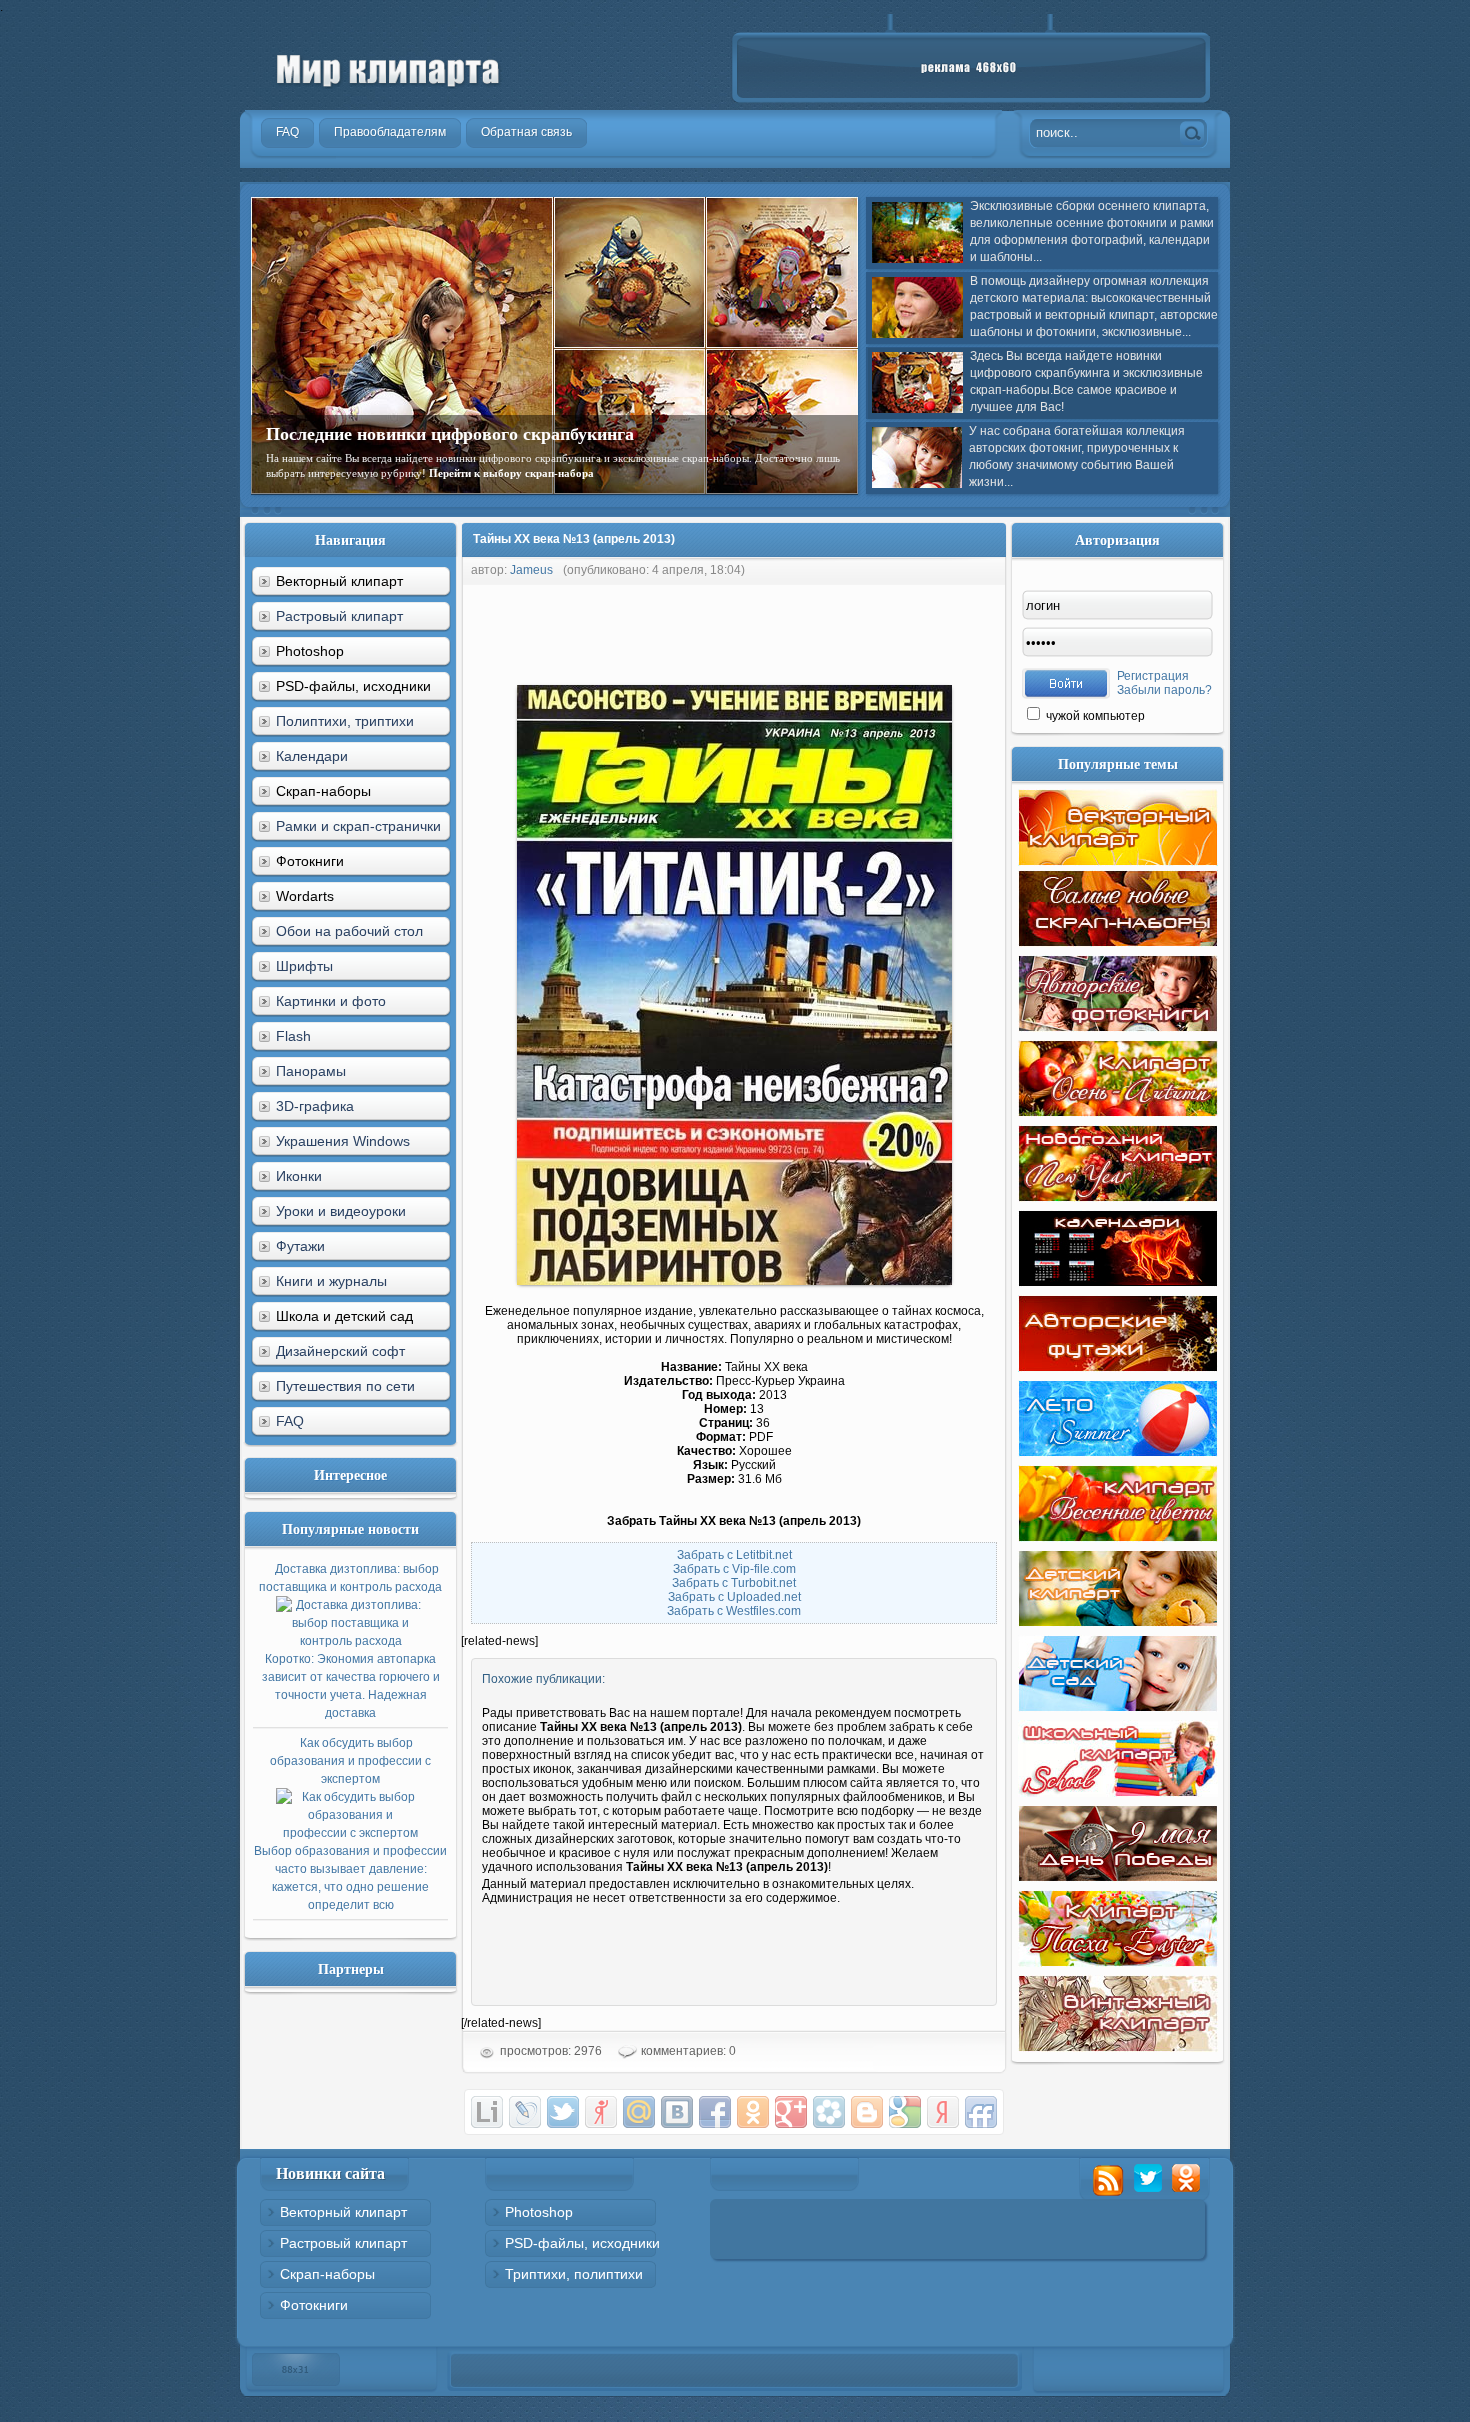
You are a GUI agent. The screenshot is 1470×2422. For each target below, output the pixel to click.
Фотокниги (314, 2305)
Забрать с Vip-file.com (734, 1569)
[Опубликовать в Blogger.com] (867, 2112)
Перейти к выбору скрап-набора (511, 473)
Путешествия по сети (345, 1386)
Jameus (531, 570)
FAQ (290, 1421)
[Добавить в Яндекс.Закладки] (943, 2112)
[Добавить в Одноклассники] (753, 2112)
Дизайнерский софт (340, 1351)
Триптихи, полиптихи (574, 2274)
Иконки (299, 1176)
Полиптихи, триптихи (345, 721)
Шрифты (304, 966)
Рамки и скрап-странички (358, 826)
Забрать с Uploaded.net (734, 1597)
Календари (312, 756)
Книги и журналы (331, 1281)
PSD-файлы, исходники (582, 2243)
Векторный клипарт (343, 2212)
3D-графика (315, 1106)
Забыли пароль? (1164, 690)
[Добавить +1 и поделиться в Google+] (791, 2112)
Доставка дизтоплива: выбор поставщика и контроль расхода (350, 1641)
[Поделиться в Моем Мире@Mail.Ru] (639, 2112)
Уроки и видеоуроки (341, 1211)
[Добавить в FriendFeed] (981, 2112)
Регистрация (1153, 676)
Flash (293, 1036)
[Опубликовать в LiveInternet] (487, 2112)
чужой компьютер (1094, 716)
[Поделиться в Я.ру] (601, 2112)
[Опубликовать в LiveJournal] (525, 2112)
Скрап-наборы (327, 2274)
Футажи (300, 1246)
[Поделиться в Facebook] (715, 2112)
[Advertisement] (825, 630)
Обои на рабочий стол (349, 931)
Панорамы (311, 1071)
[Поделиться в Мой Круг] (829, 2112)
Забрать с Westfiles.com (734, 1611)
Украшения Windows (343, 1141)
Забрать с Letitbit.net (734, 1555)
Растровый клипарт (339, 616)
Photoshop (539, 2212)
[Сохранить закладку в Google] (905, 2112)
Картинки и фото (331, 1001)
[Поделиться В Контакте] (677, 2112)
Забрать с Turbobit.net (734, 1583)
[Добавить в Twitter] (563, 2112)
